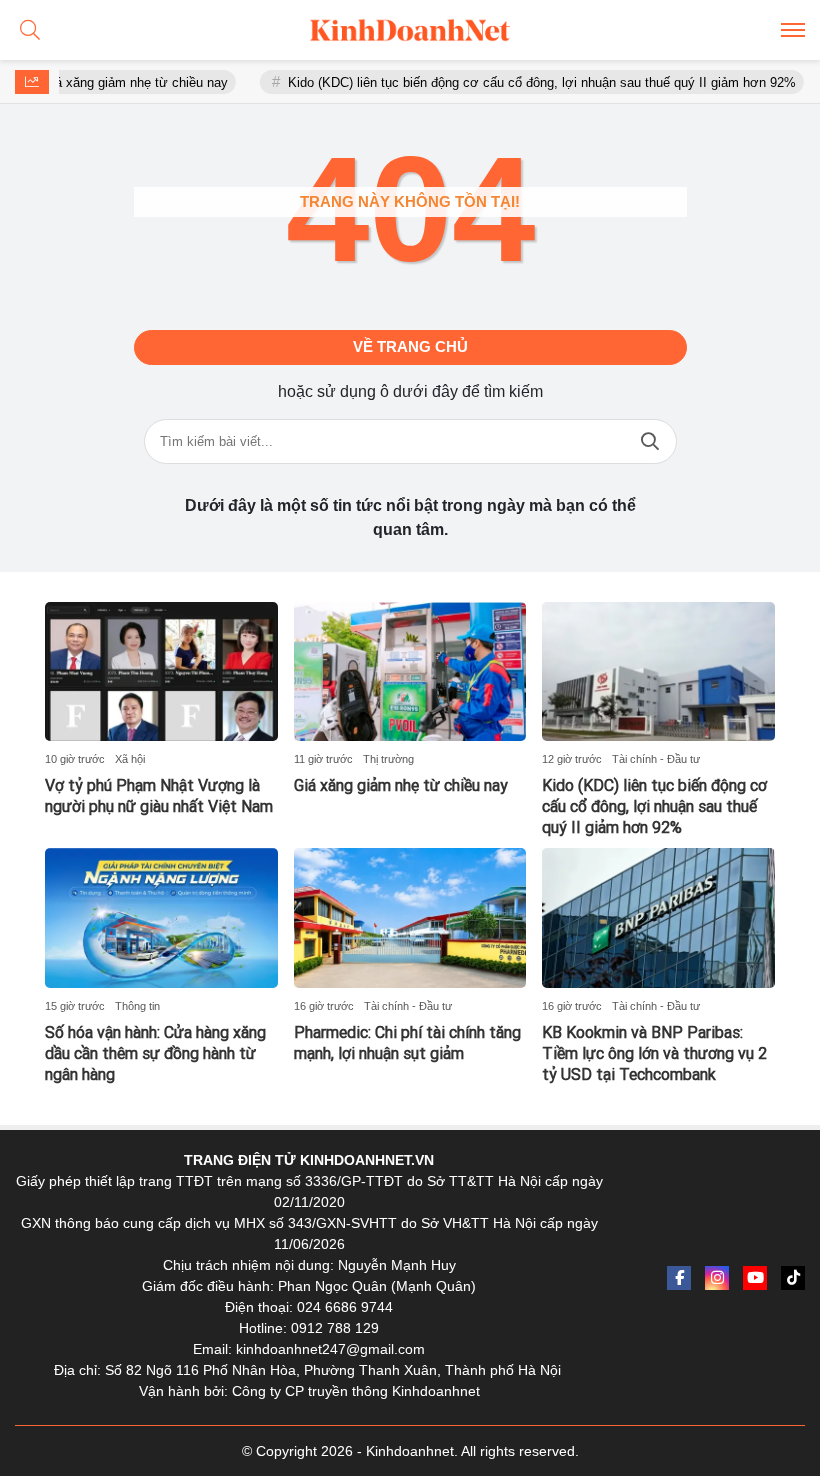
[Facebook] (679, 1278)
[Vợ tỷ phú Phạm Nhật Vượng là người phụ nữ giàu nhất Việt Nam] (161, 672)
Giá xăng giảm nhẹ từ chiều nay (114, 82)
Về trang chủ (410, 346)
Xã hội (130, 759)
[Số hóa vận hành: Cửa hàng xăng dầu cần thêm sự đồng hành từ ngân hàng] (161, 918)
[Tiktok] (793, 1278)
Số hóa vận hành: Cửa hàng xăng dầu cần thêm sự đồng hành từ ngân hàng (155, 1053)
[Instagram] (717, 1278)
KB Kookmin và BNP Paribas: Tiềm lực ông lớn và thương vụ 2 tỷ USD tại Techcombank (654, 1053)
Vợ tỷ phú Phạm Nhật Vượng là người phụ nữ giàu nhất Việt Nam (159, 796)
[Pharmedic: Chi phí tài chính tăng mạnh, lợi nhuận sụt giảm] (410, 918)
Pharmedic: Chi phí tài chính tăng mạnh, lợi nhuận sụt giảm (407, 1043)
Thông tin (137, 1006)
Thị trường (388, 759)
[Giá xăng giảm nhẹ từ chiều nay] (410, 672)
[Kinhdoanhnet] (410, 30)
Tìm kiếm (650, 441)
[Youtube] (755, 1278)
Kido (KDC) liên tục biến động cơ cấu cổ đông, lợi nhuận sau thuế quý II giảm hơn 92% (521, 82)
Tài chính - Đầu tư (656, 759)
